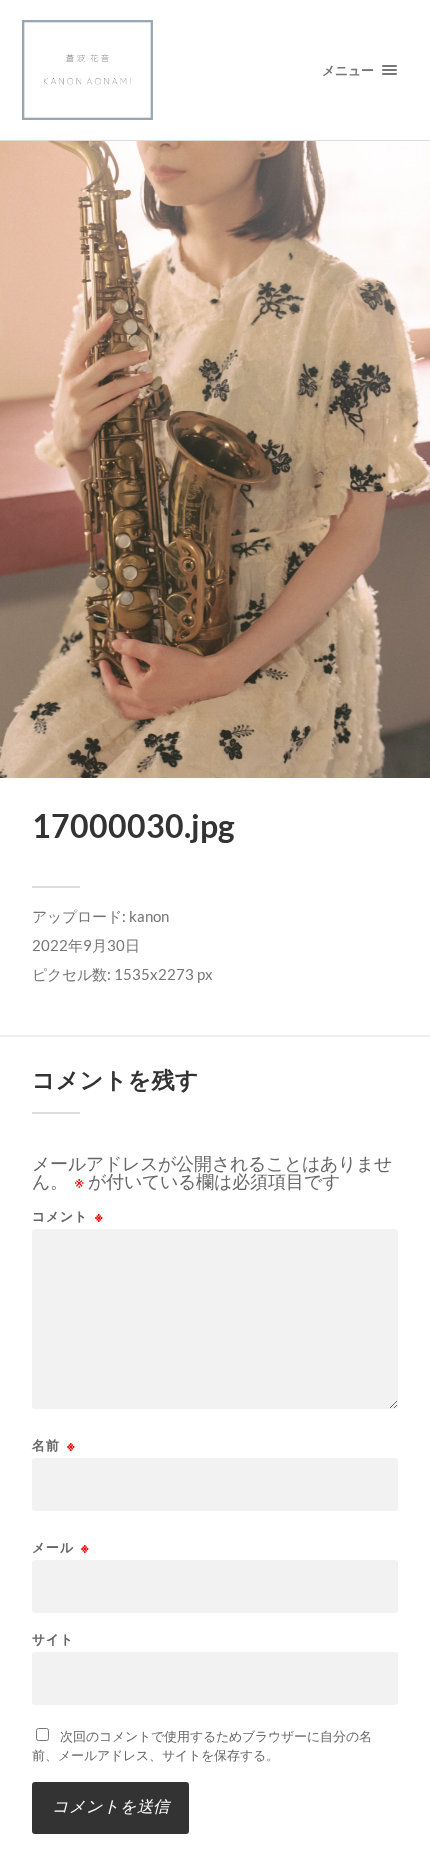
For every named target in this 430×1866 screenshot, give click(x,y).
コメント (68, 1216)
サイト (53, 1639)
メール (61, 1547)
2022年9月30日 (86, 945)
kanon (149, 916)
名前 (54, 1445)
